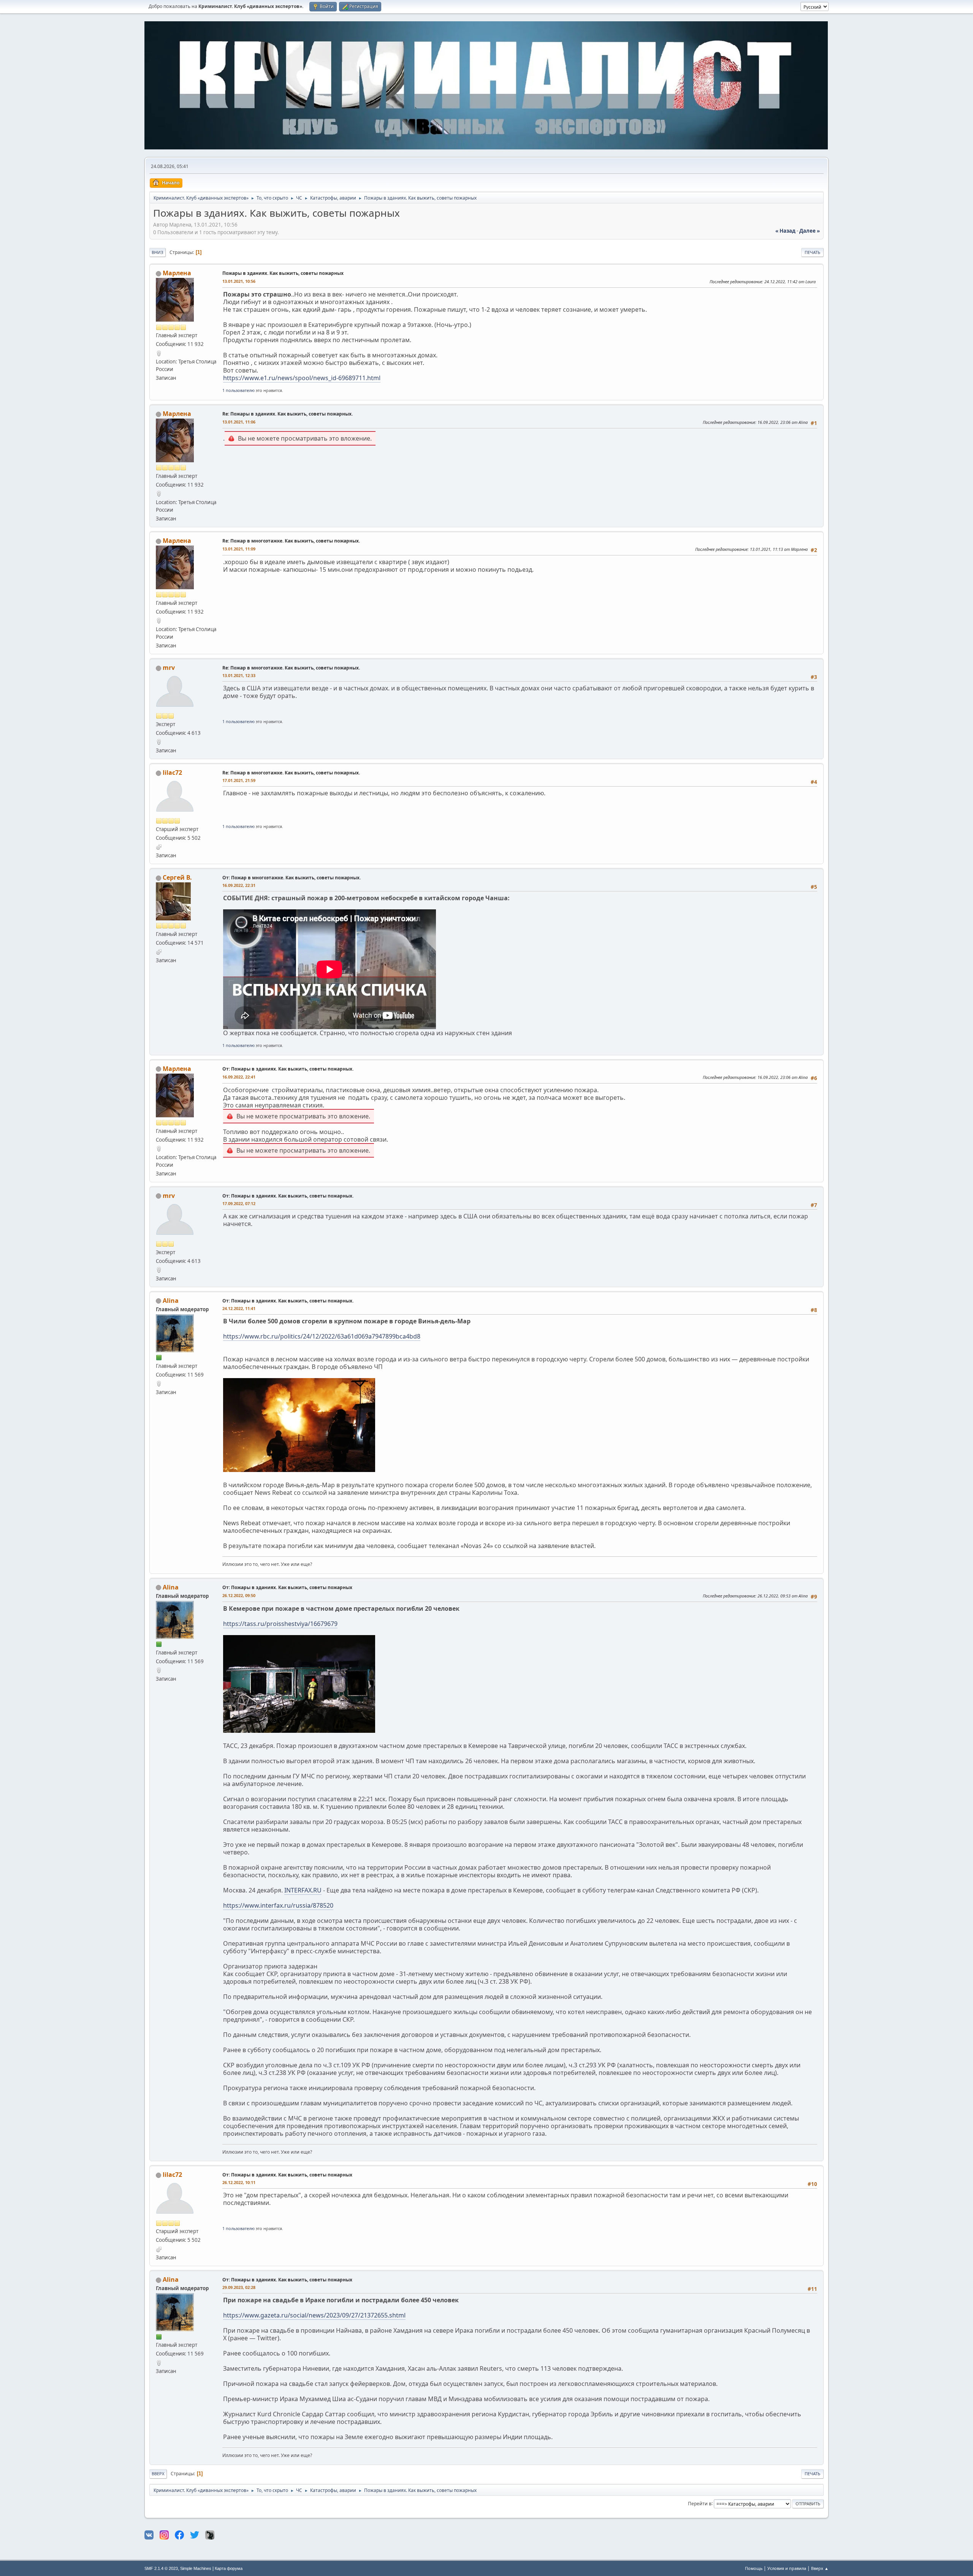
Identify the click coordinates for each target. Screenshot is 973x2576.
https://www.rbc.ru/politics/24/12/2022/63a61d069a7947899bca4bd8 (322, 1336)
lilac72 (172, 772)
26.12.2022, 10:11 (239, 2182)
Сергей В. (177, 877)
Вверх (158, 2474)
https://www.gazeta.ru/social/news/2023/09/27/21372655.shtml (314, 2315)
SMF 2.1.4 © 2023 (161, 2568)
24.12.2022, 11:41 (239, 1308)
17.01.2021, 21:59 (239, 780)
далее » (810, 231)
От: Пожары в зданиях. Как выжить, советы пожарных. (288, 1069)
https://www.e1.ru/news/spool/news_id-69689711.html (302, 378)
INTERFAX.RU (303, 1890)
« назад (785, 231)
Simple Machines (196, 2568)
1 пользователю (238, 390)
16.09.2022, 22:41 (239, 1077)
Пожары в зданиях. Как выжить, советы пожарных (283, 273)
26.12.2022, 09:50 (239, 1595)
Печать (812, 252)
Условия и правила (787, 2568)
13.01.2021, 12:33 (239, 675)
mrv (169, 668)
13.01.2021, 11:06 (239, 422)
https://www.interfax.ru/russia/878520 (278, 1905)
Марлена (177, 273)
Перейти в (700, 2503)
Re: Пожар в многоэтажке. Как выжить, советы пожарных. (291, 541)
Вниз (158, 252)
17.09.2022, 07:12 (239, 1203)
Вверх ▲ (820, 2568)
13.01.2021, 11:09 (239, 549)
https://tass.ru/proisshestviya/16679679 (280, 1624)
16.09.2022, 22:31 (239, 885)
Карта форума (229, 2568)
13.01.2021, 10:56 (239, 281)
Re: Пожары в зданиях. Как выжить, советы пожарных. (288, 414)
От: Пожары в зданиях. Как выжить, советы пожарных (287, 1587)
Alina (171, 1301)
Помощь (754, 2568)
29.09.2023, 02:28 (239, 2287)
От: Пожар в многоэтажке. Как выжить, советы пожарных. (292, 878)
